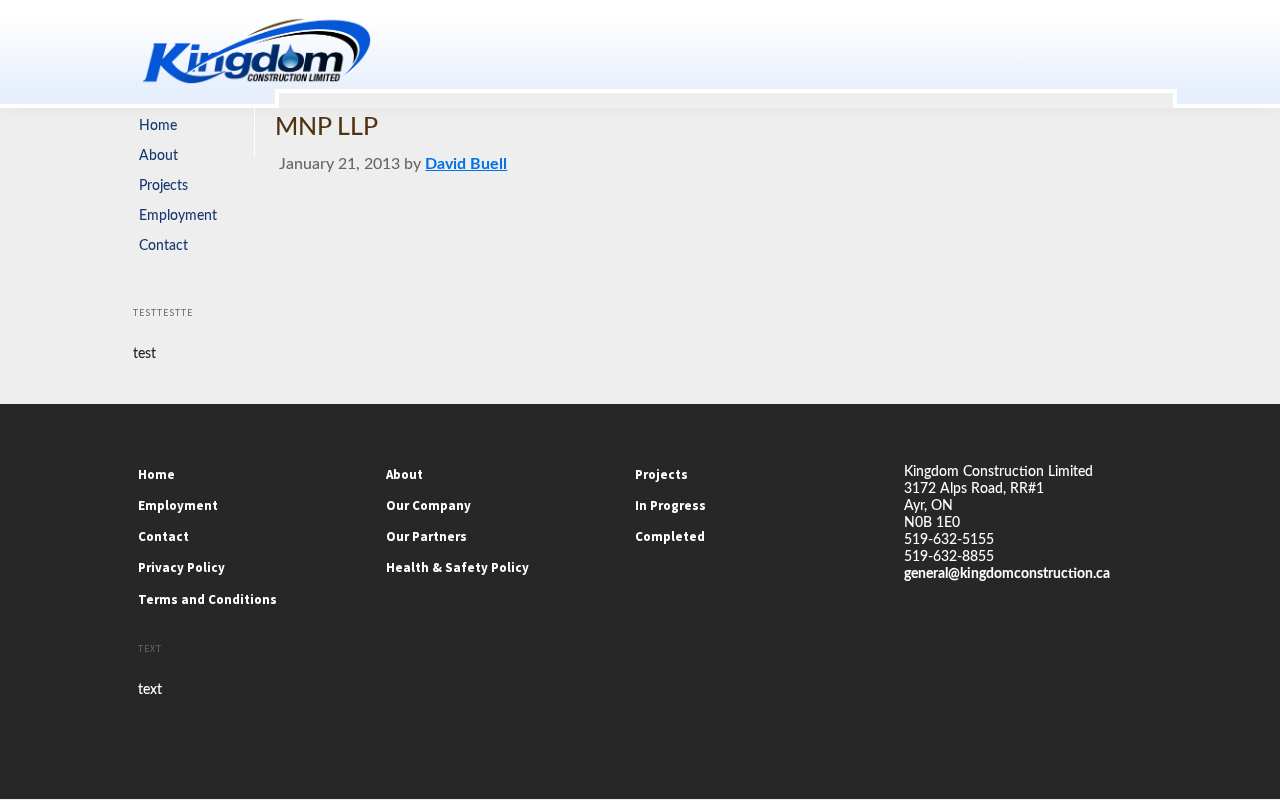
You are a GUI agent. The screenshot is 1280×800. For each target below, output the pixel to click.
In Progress (670, 505)
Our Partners (426, 536)
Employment (178, 216)
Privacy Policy (181, 567)
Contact (163, 246)
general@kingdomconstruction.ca (1007, 574)
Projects (163, 186)
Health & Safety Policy (457, 567)
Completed (670, 536)
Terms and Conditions (207, 599)
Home (158, 126)
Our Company (428, 505)
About (158, 156)
